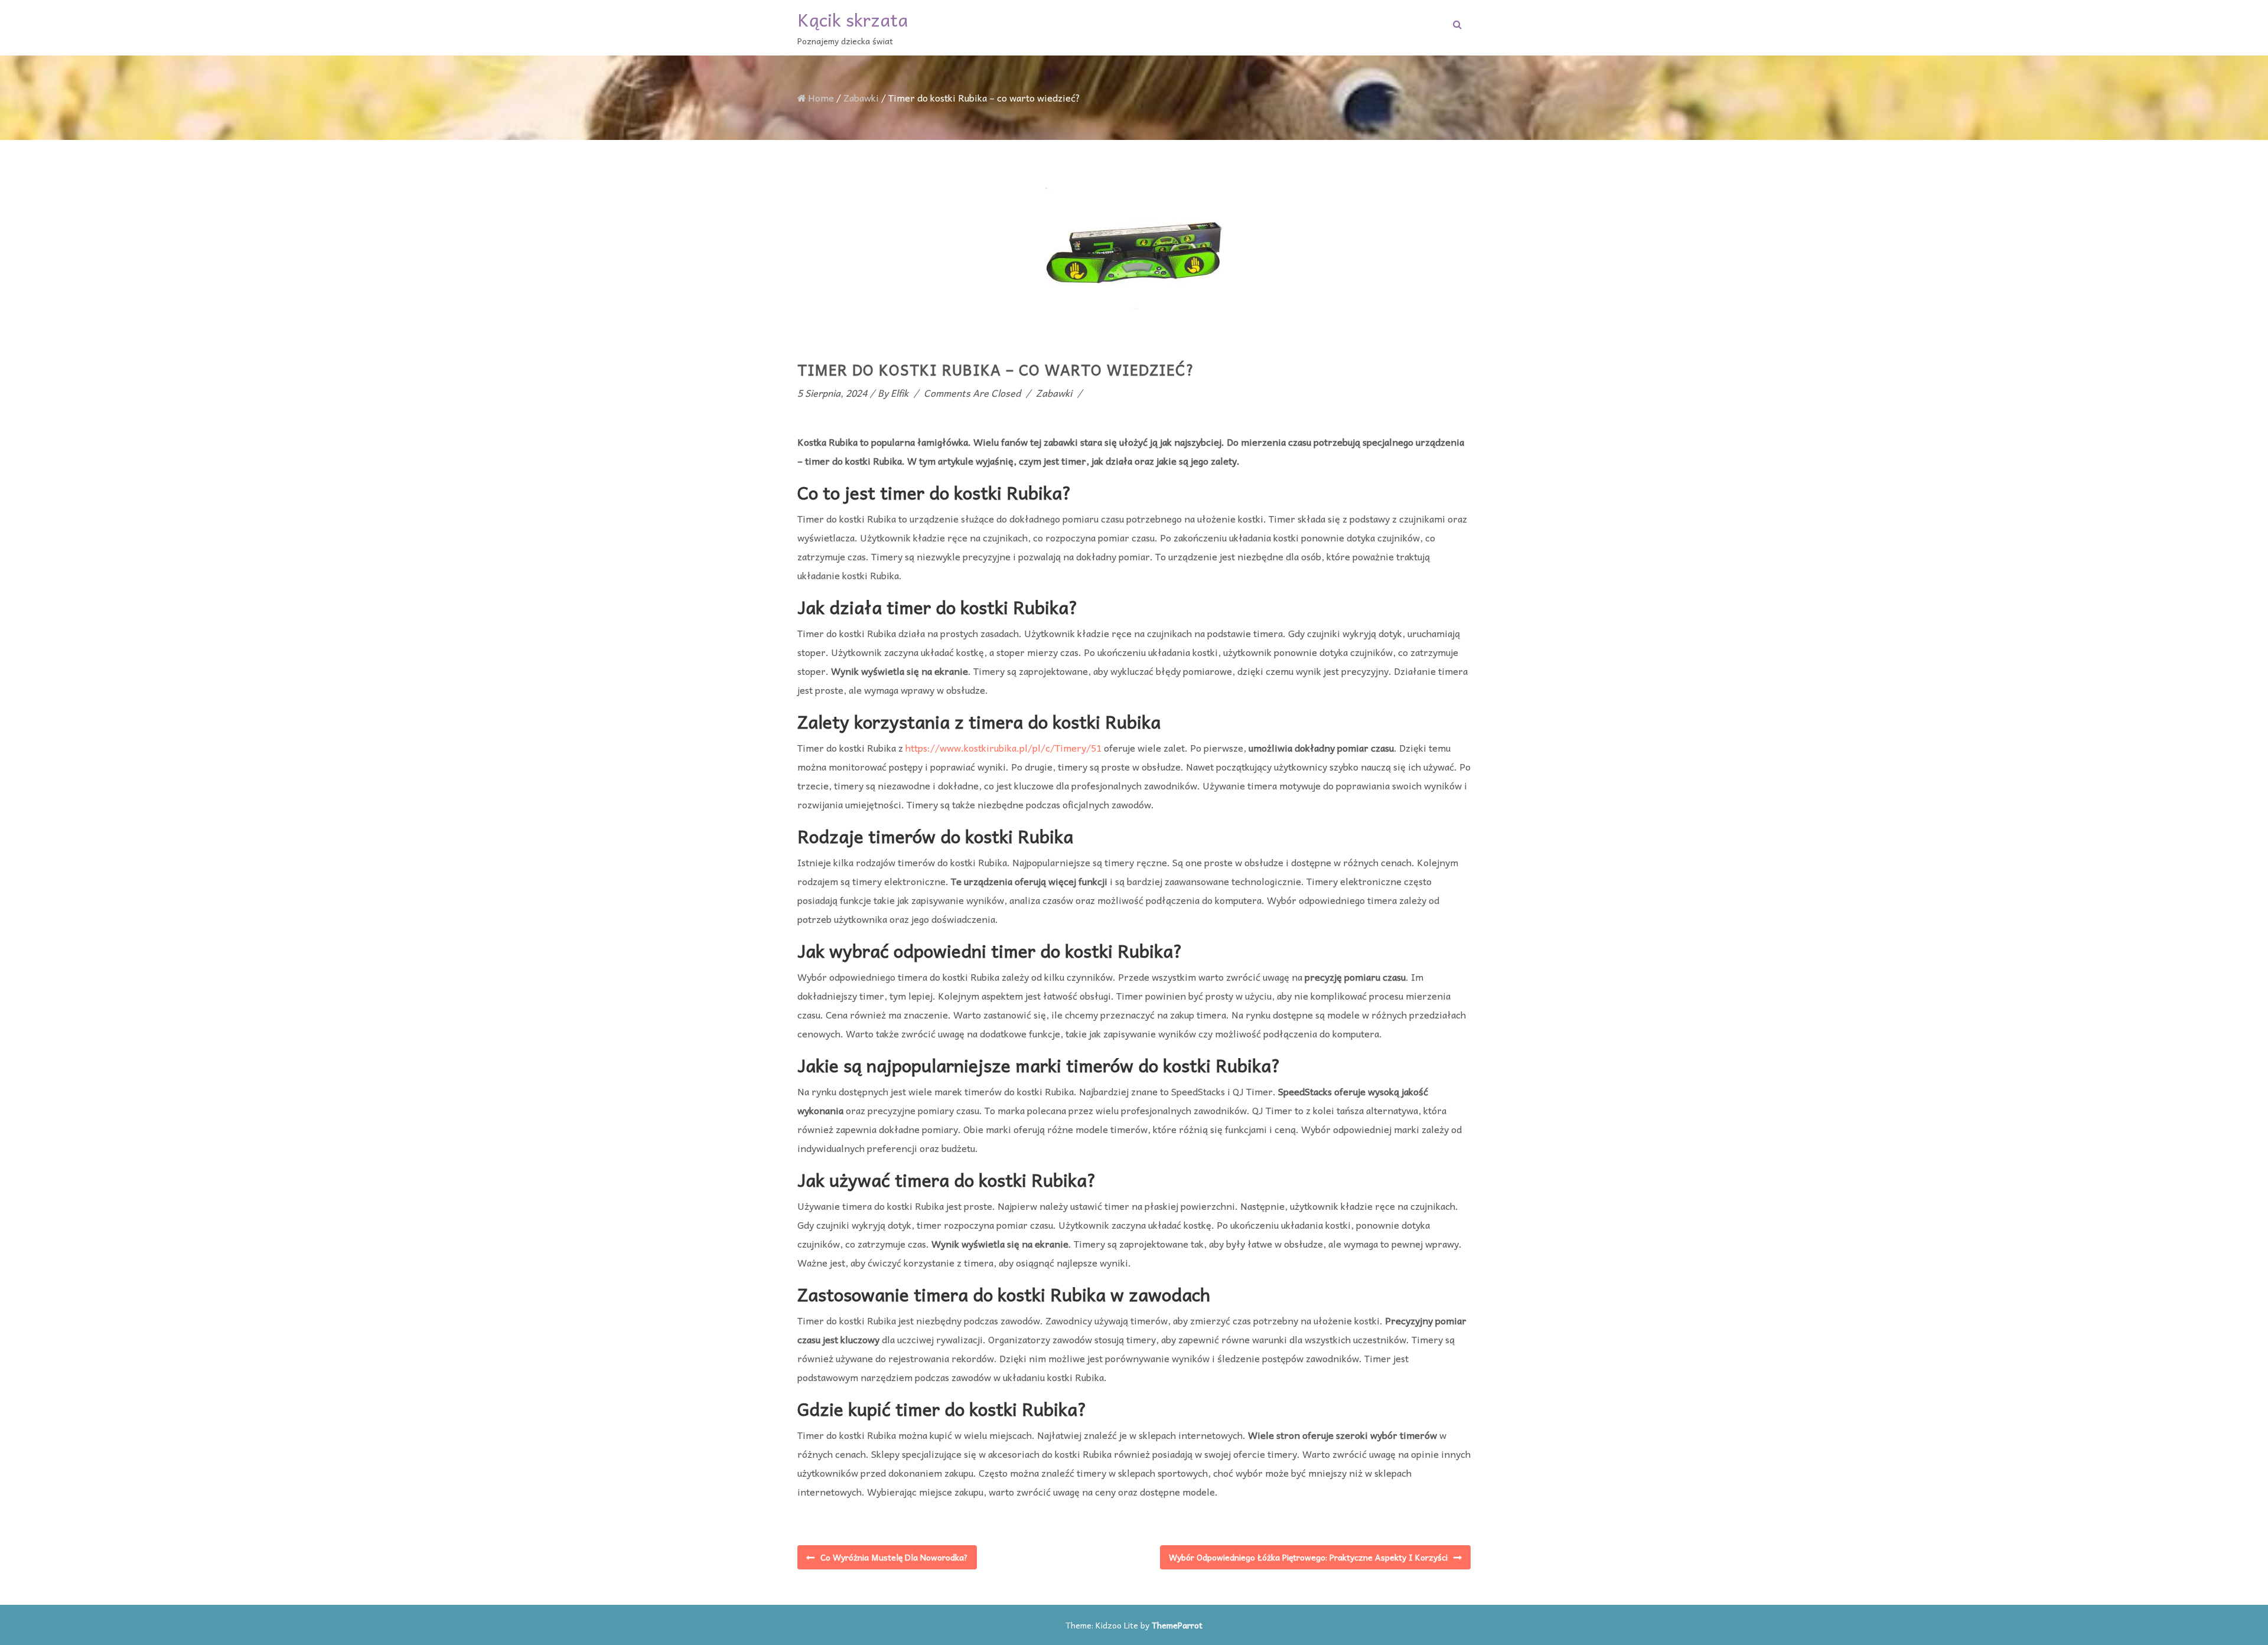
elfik (900, 393)
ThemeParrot (1177, 1625)
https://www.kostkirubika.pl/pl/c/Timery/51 (1003, 748)
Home (821, 97)
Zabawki (861, 97)
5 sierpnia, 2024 (832, 393)
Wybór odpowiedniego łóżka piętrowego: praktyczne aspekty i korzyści (1308, 1557)
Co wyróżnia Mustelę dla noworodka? (894, 1557)
